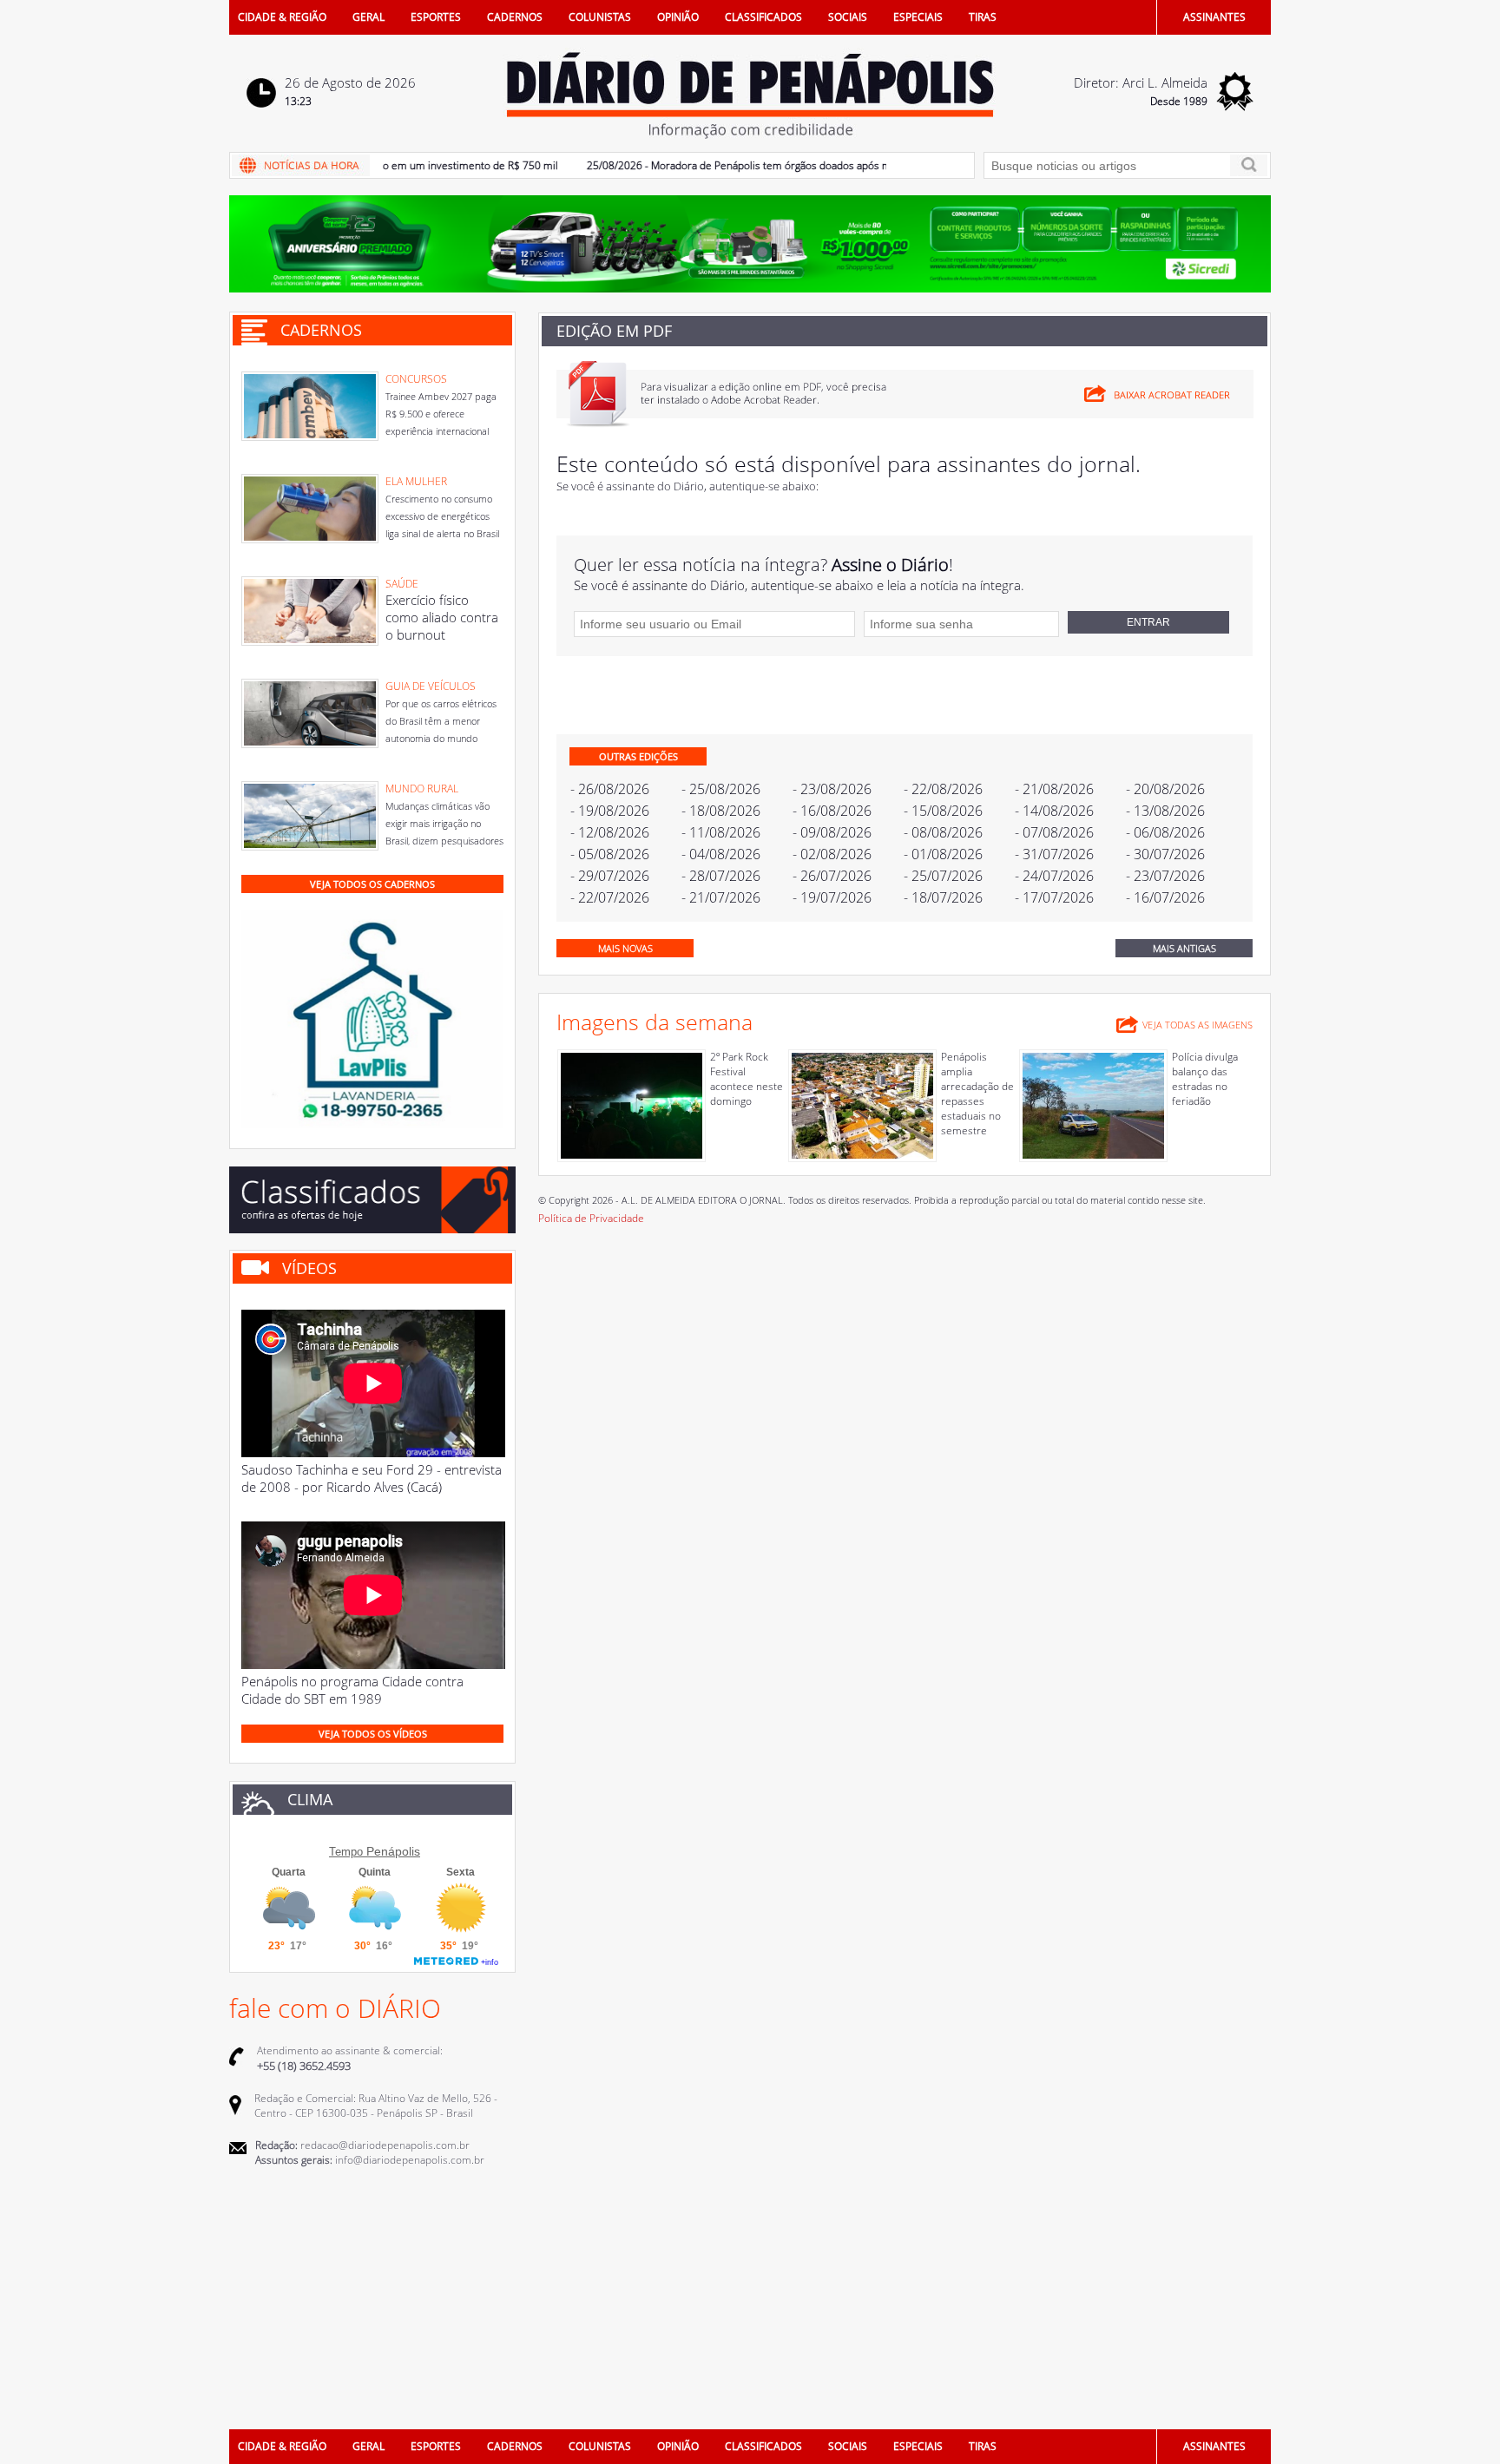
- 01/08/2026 (943, 854)
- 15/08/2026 (943, 811)
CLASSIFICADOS (763, 17)
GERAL (368, 17)
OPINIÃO (678, 17)
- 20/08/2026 (1165, 789)
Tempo (346, 1852)
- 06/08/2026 (1165, 832)
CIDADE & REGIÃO (282, 17)
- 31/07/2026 (1054, 854)
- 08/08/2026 (943, 832)
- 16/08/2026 (832, 811)
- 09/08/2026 (832, 832)
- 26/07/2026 (832, 876)
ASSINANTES (1214, 17)
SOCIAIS (848, 17)
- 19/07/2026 (832, 897)
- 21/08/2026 (1054, 789)
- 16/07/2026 (1165, 897)
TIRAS (983, 17)
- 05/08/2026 (610, 854)
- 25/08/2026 (721, 789)
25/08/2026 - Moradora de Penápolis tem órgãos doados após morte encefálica (739, 165)
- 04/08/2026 (721, 854)
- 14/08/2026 (1054, 811)
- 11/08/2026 (721, 832)
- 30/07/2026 (1165, 854)
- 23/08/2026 (832, 789)
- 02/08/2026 (832, 854)
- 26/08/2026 (610, 789)
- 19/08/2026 (610, 811)
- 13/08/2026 (1165, 811)
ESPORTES (436, 17)
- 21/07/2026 (721, 897)
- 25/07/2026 (943, 876)
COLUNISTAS (600, 17)
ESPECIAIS (918, 17)
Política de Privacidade (591, 1218)
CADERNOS (515, 17)
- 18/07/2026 (943, 897)
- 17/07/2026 (1054, 897)
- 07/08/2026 (1054, 832)
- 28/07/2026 (721, 876)
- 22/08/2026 (943, 789)
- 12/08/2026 (610, 832)
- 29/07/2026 (610, 876)
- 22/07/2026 (610, 897)
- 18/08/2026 (721, 811)
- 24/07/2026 (1054, 876)
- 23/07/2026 (1165, 876)
